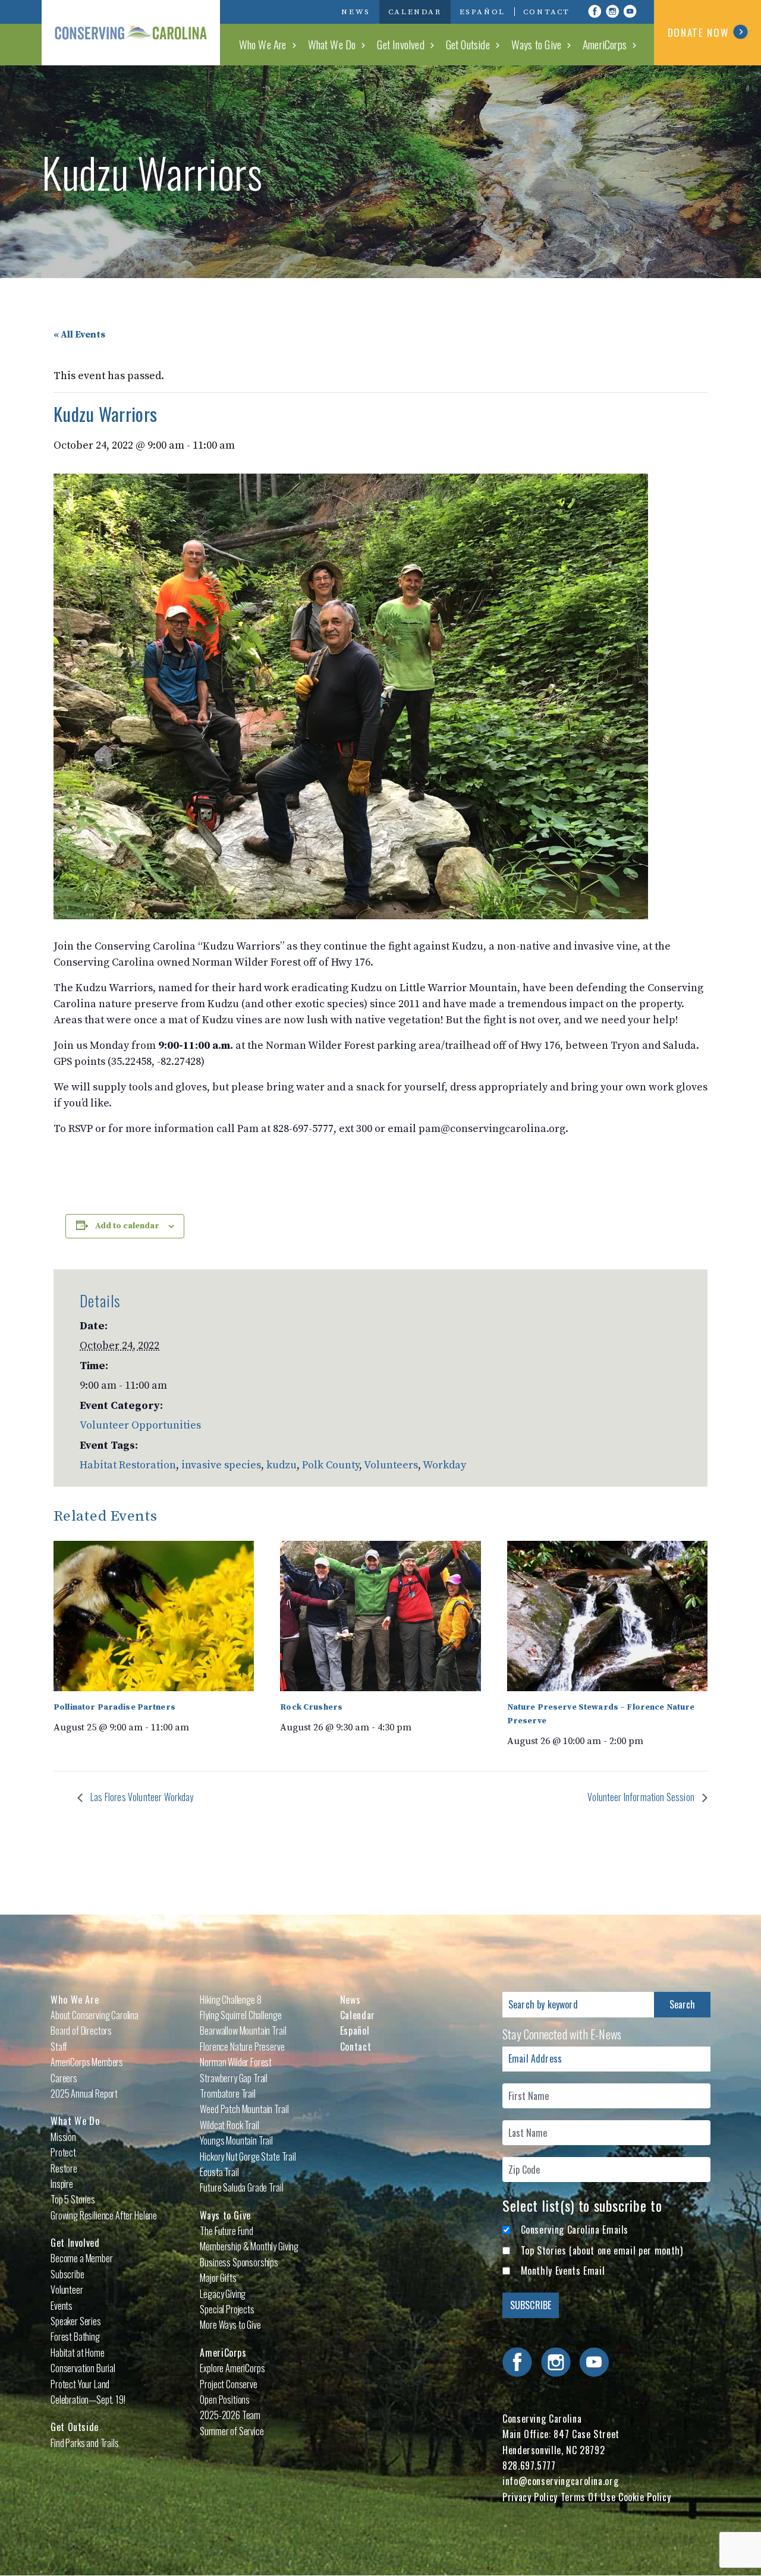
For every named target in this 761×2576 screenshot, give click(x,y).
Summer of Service (232, 2431)
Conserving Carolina (131, 33)
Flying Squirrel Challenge (240, 2015)
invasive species (221, 1465)
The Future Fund (227, 2231)
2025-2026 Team (230, 2415)
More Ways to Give (230, 2325)
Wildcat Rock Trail (229, 2125)
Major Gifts (218, 2278)
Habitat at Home (78, 2353)
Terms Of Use (588, 2497)
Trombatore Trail (227, 2093)
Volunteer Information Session (642, 1797)
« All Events (79, 335)
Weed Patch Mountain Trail (244, 2109)
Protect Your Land (80, 2384)
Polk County (331, 1465)
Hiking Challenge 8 (230, 2000)
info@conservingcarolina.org (560, 2481)
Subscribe (67, 2274)
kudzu (282, 1465)
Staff (59, 2047)
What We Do (332, 44)
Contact (547, 12)
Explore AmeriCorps (232, 2368)
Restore (64, 2168)
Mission (63, 2137)
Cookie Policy (644, 2497)
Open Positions (225, 2400)
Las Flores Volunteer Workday (141, 1797)
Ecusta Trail (219, 2172)
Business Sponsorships (239, 2262)
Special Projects (227, 2309)
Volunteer (67, 2290)
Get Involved (400, 44)
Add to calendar (127, 1226)
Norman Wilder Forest (236, 2062)
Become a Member (82, 2258)
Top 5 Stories (73, 2199)
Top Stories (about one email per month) (602, 2250)
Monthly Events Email (563, 2271)
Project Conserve (228, 2384)
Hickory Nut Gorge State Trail (248, 2156)
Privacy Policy (530, 2497)
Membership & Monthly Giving (249, 2246)
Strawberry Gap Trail (234, 2078)
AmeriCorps (605, 44)
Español (482, 12)
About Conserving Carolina (95, 2015)
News (356, 12)
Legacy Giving (223, 2294)
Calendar (415, 12)
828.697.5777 (529, 2465)
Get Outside (468, 44)
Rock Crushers (311, 1707)
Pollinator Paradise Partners (114, 1707)
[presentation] (154, 1616)
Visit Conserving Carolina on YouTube (630, 11)
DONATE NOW (698, 32)
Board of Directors (81, 2030)
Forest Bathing (75, 2337)
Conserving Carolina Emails (575, 2230)
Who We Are (263, 44)
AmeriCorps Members (87, 2062)
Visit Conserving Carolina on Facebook (595, 11)
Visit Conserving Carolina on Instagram (612, 11)
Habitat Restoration (128, 1465)
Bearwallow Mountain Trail (243, 2030)
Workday (444, 1465)
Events (62, 2306)
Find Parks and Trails (85, 2443)
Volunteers (391, 1465)
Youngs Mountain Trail (236, 2140)
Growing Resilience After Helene (104, 2215)
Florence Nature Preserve (242, 2047)
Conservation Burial (83, 2368)
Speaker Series (76, 2321)
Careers (64, 2078)
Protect (63, 2152)
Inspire (62, 2184)
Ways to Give (536, 44)
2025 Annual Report (84, 2093)
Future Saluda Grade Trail (241, 2187)
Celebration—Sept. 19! (88, 2400)
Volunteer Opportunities (140, 1425)
